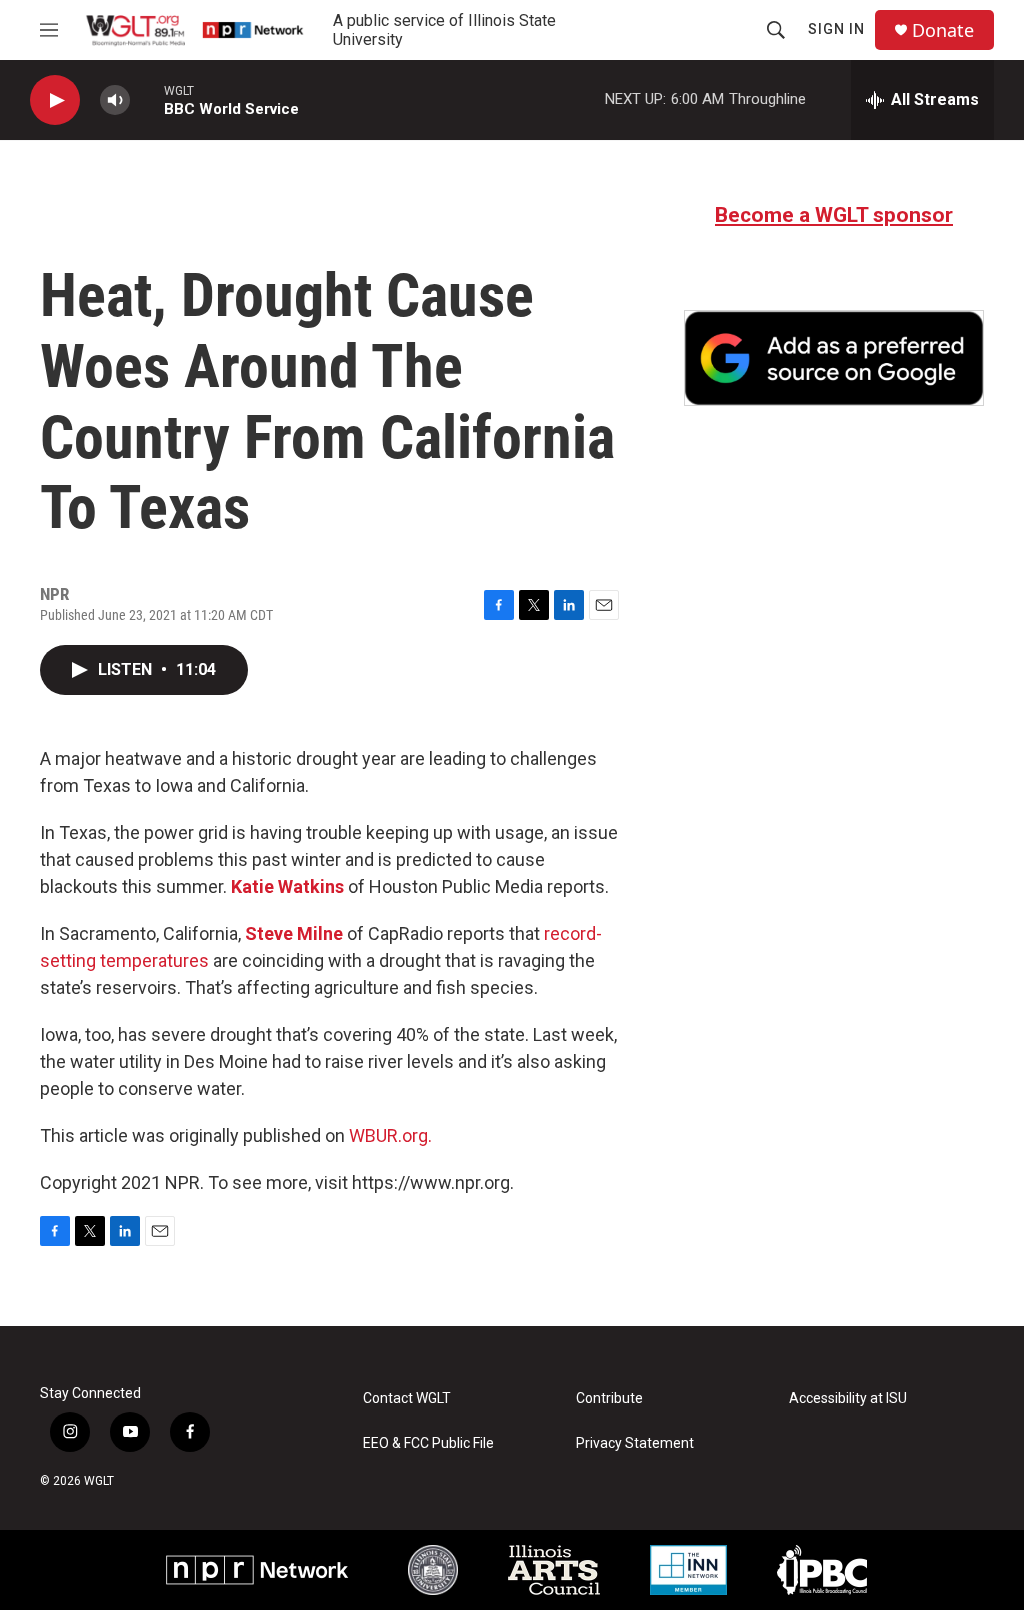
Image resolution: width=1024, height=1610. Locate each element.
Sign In (836, 29)
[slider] (147, 99)
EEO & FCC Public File (428, 1443)
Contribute (609, 1398)
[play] (55, 100)
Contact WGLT (407, 1398)
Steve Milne (294, 933)
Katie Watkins (287, 886)
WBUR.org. (390, 1135)
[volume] (115, 100)
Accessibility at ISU (848, 1398)
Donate (943, 30)
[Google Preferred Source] (834, 358)
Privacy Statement (635, 1443)
